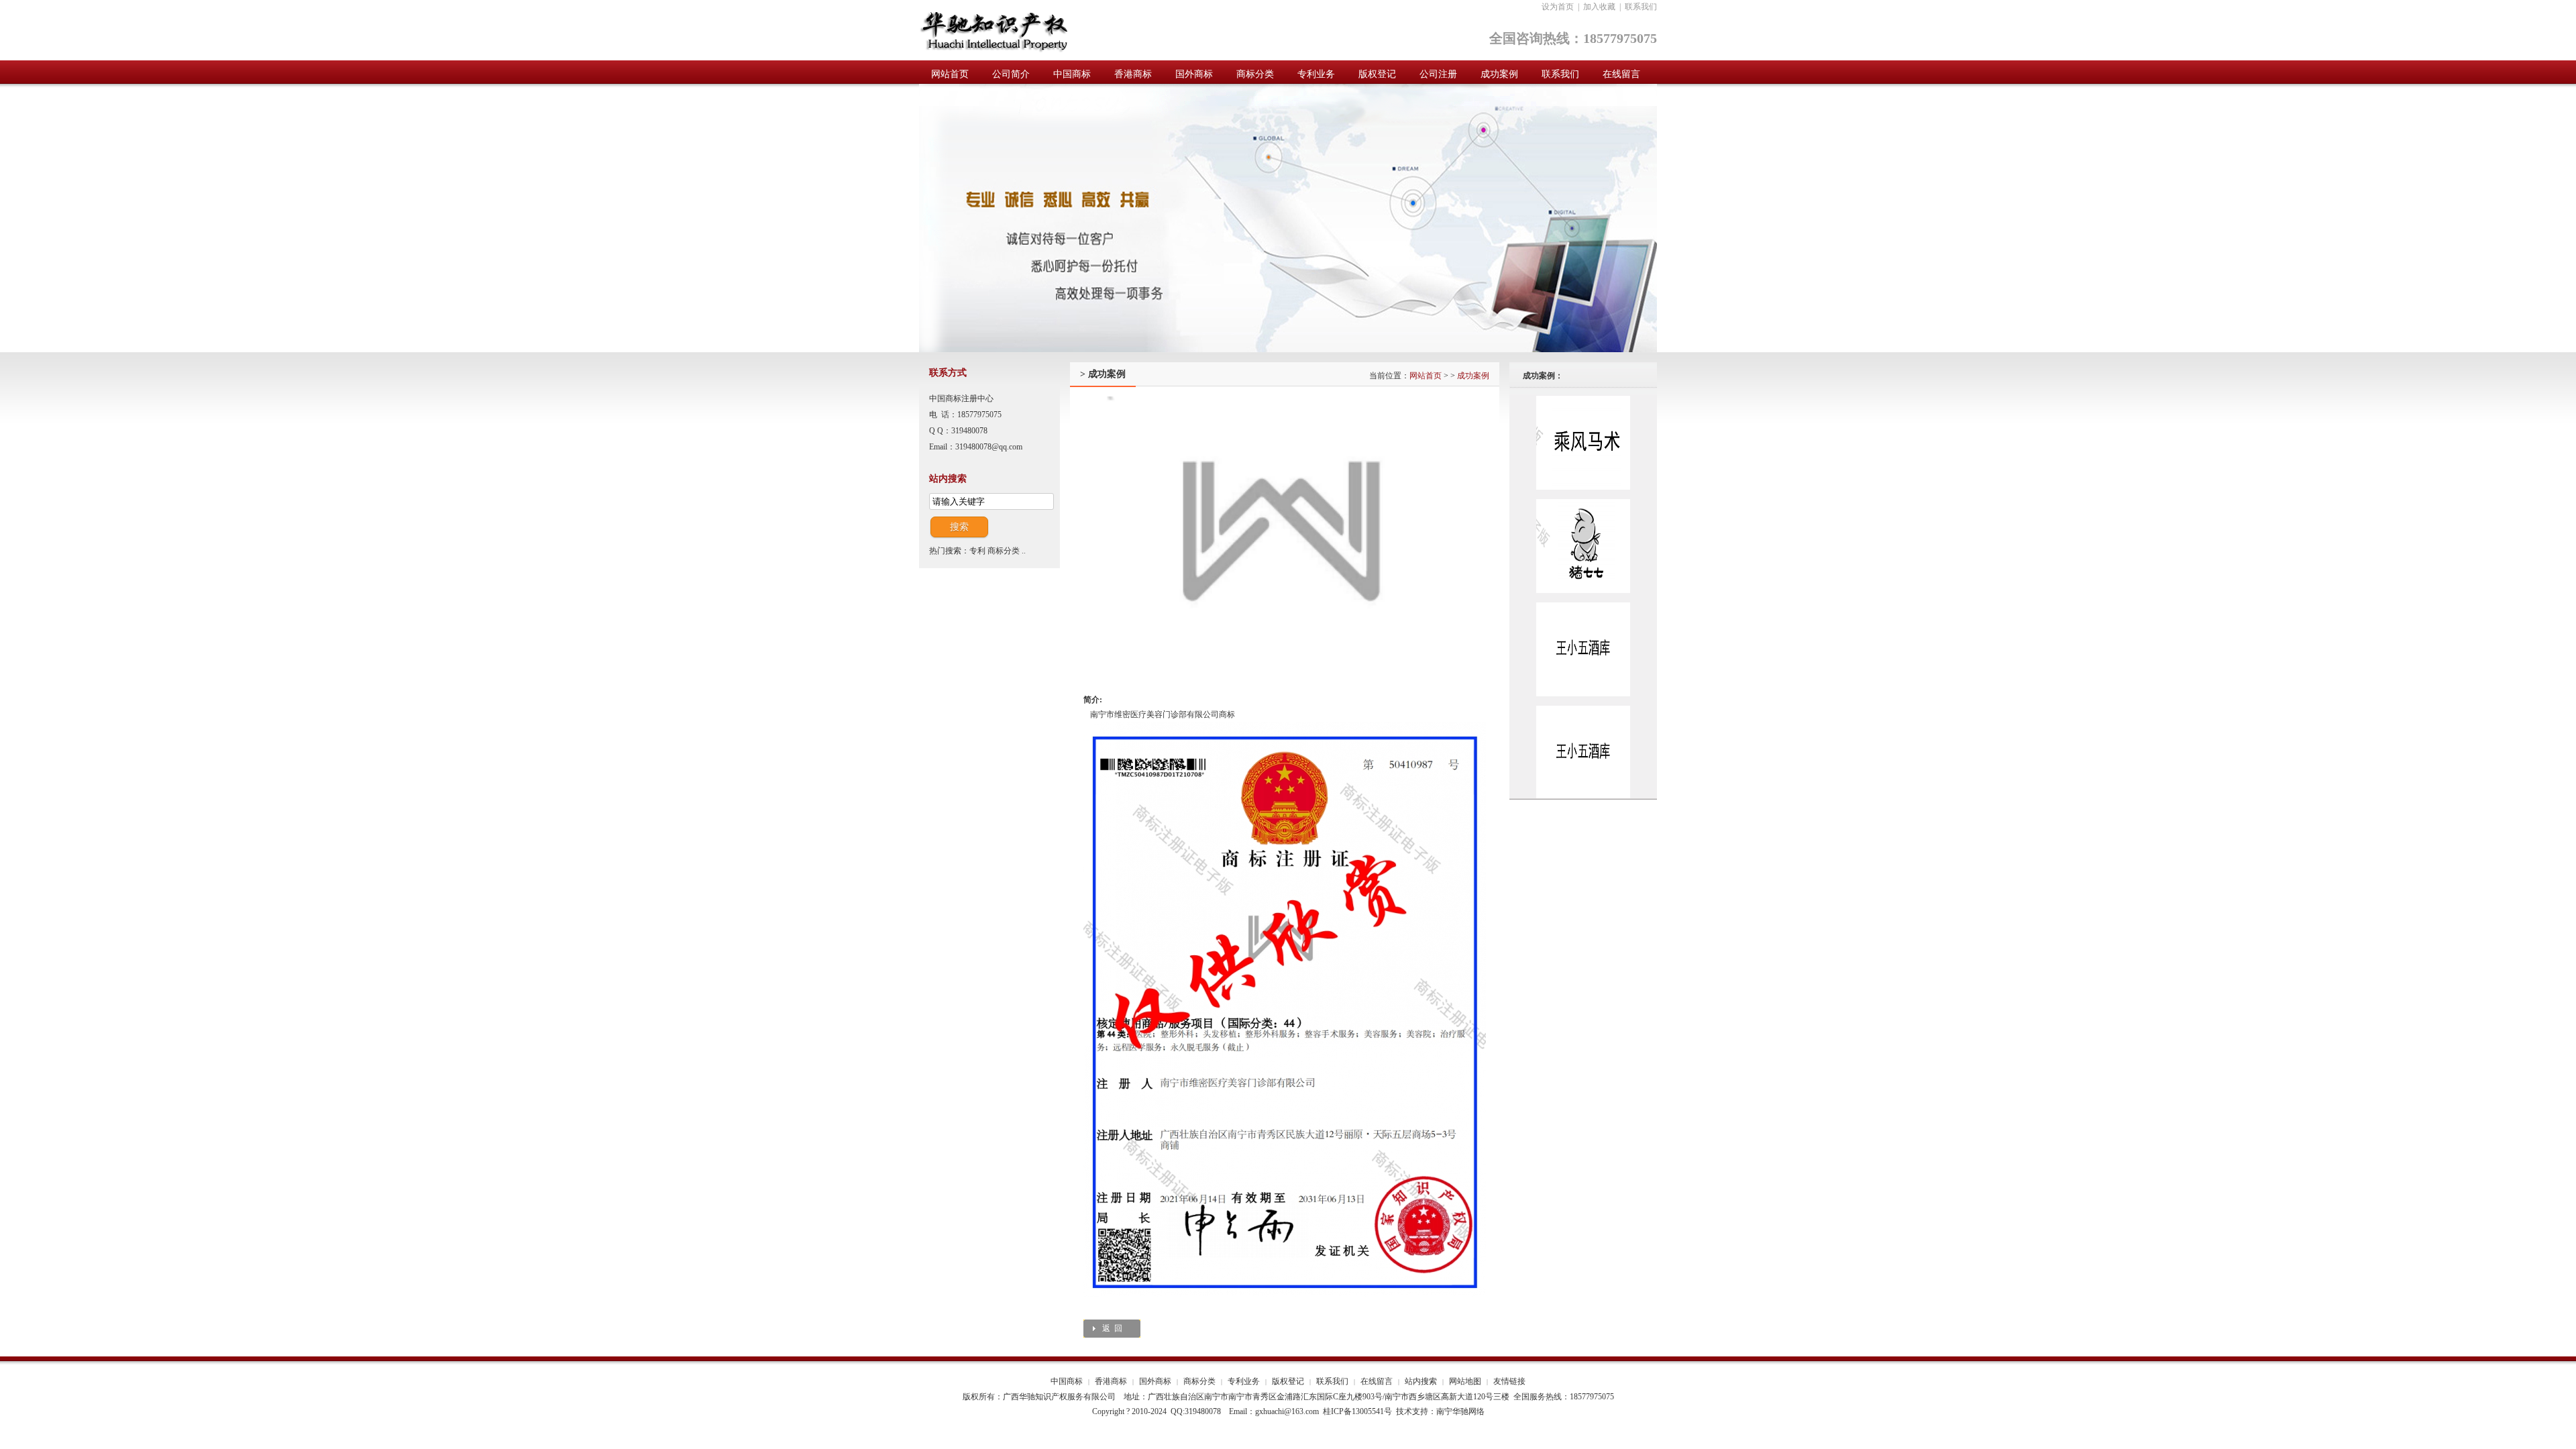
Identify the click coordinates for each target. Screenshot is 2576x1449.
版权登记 (1288, 1381)
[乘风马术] (1583, 487)
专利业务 (1244, 1381)
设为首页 (1558, 7)
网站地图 (1465, 1381)
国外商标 (1155, 1381)
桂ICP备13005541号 (1357, 1411)
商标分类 (1004, 551)
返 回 (1112, 1328)
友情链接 (1509, 1381)
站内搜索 (1421, 1381)
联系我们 (1641, 7)
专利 (977, 551)
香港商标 (1111, 1381)
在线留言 (1377, 1381)
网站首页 (1426, 376)
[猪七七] (1583, 590)
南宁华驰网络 (1460, 1411)
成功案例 (1473, 376)
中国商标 (1067, 1381)
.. (1024, 551)
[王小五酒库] (1583, 694)
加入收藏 (1599, 7)
